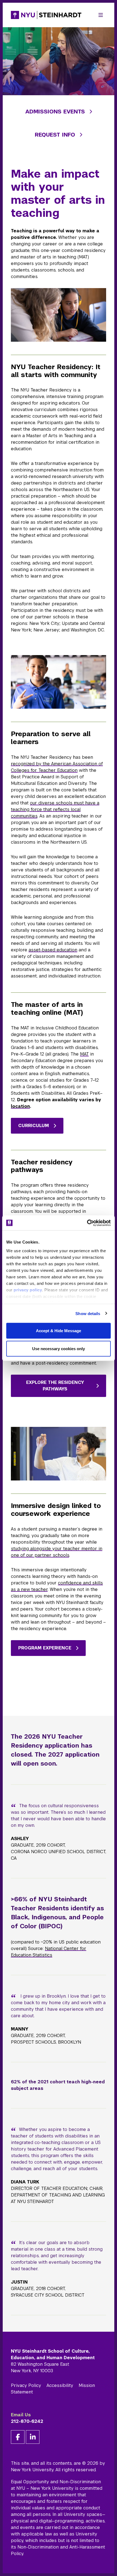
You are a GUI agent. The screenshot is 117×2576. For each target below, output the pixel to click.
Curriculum (34, 1126)
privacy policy (28, 1290)
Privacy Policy (26, 2385)
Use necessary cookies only (59, 1348)
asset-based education (53, 950)
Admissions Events (55, 112)
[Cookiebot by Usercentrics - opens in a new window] (87, 1223)
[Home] (46, 15)
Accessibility (60, 2385)
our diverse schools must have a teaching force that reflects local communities (55, 809)
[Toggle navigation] (101, 15)
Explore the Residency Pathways (55, 1386)
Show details (88, 1313)
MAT (84, 1054)
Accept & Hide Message (59, 1331)
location (20, 1106)
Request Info (55, 135)
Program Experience (45, 1648)
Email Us (21, 2415)
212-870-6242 (27, 2421)
